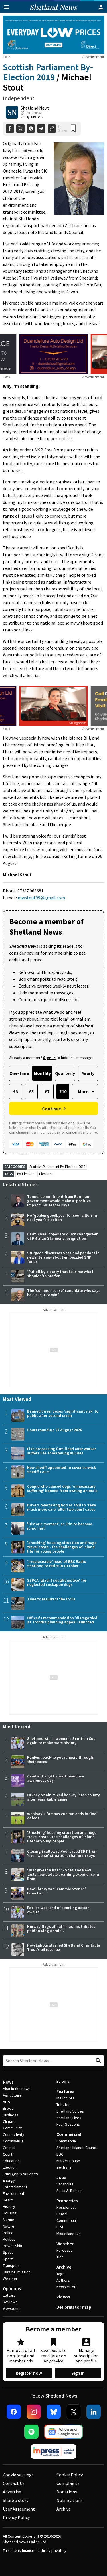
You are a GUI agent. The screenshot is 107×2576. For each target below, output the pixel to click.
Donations (67, 2492)
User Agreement (19, 2509)
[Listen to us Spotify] (31, 2432)
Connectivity (14, 2134)
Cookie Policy (70, 2475)
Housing (10, 2213)
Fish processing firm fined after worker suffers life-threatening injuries (61, 1451)
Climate (9, 2121)
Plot (60, 2227)
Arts (6, 2102)
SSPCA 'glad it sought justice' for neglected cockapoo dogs (57, 1582)
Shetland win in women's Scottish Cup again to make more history (61, 1741)
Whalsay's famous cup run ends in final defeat (62, 1816)
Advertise (12, 2492)
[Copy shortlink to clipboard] (52, 129)
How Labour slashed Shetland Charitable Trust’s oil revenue (63, 1947)
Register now (29, 2373)
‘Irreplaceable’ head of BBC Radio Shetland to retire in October (57, 1564)
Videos (63, 2297)
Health (8, 2200)
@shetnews (32, 112)
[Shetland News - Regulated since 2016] (54, 2452)
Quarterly (65, 1073)
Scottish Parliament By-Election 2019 (48, 72)
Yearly (88, 1073)
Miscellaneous (69, 2234)
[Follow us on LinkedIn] (94, 2412)
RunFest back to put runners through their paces (60, 1759)
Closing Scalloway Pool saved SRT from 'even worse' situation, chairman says (62, 1853)
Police (8, 2233)
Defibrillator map (74, 2307)
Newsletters (67, 2287)
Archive (64, 2267)
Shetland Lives (69, 2118)
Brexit (8, 2108)
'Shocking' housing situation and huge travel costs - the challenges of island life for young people (62, 1547)
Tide (60, 2257)
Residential (66, 2207)
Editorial (63, 2081)
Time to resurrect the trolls (51, 1599)
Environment (14, 2193)
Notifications (70, 2500)
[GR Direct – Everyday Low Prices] (53, 35)
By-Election (26, 1174)
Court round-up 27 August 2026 (54, 1430)
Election (45, 1174)
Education (11, 2161)
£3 (16, 1091)
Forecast (64, 2250)
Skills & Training (70, 2191)
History (9, 2206)
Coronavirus (13, 2141)
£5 (31, 1091)
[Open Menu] (6, 7)
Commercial (69, 2134)
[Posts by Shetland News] (12, 112)
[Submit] (98, 2061)
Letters (9, 2295)
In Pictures (65, 2098)
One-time (19, 1073)
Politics (9, 2239)
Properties (67, 2201)
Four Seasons (68, 2124)
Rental (62, 2214)
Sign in (78, 2373)
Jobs (61, 2177)
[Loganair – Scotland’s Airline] (54, 706)
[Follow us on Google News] (64, 2432)
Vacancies (65, 2184)
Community (12, 2128)
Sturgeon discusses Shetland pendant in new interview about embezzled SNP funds (63, 1257)
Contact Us (14, 2483)
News (8, 2082)
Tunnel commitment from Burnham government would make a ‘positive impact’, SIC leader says (59, 1201)
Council (9, 2148)
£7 (47, 1091)
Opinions (12, 2288)
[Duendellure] (53, 354)
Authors (63, 2280)
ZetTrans (64, 2167)
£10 (63, 1091)
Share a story (16, 2500)
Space (8, 2252)
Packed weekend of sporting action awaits (58, 1910)
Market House (68, 2161)
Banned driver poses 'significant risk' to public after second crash (63, 1413)
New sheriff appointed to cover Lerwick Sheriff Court (61, 1470)
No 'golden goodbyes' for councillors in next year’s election (62, 1217)
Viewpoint (11, 2308)
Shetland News (35, 108)
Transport (11, 2265)
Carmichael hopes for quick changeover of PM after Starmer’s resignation (62, 1236)
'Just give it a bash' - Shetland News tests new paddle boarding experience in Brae (63, 1874)
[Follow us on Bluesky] (54, 2412)
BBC (60, 2154)
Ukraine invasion (17, 2272)
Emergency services (20, 2174)
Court (8, 2154)
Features (65, 2091)
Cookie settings (18, 2475)
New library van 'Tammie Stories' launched (56, 1891)
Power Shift (13, 2246)
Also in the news (17, 2089)
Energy (9, 2180)
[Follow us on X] (74, 2412)
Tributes (63, 2105)
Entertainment (15, 2187)
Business (11, 2115)
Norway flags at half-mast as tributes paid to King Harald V (61, 1929)
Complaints (68, 2483)
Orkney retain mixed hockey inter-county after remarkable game (63, 1797)
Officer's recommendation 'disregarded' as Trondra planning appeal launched (63, 1620)
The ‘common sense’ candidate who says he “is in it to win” (64, 1293)
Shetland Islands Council (77, 2148)
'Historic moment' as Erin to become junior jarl (60, 1526)
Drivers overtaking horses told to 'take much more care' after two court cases (61, 1507)
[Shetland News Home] (53, 11)
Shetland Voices (70, 2111)
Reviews (10, 2302)
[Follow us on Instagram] (34, 2412)
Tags (60, 2274)
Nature (9, 2226)
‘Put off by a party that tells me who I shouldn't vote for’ (60, 1274)
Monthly (42, 1073)
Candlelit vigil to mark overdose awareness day (55, 1778)
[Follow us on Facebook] (14, 2412)
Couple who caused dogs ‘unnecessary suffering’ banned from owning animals (62, 1488)
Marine (9, 2220)
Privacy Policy (16, 2517)
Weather (10, 2279)
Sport (8, 2259)
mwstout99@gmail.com (41, 898)
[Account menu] (101, 7)
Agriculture (12, 2095)
